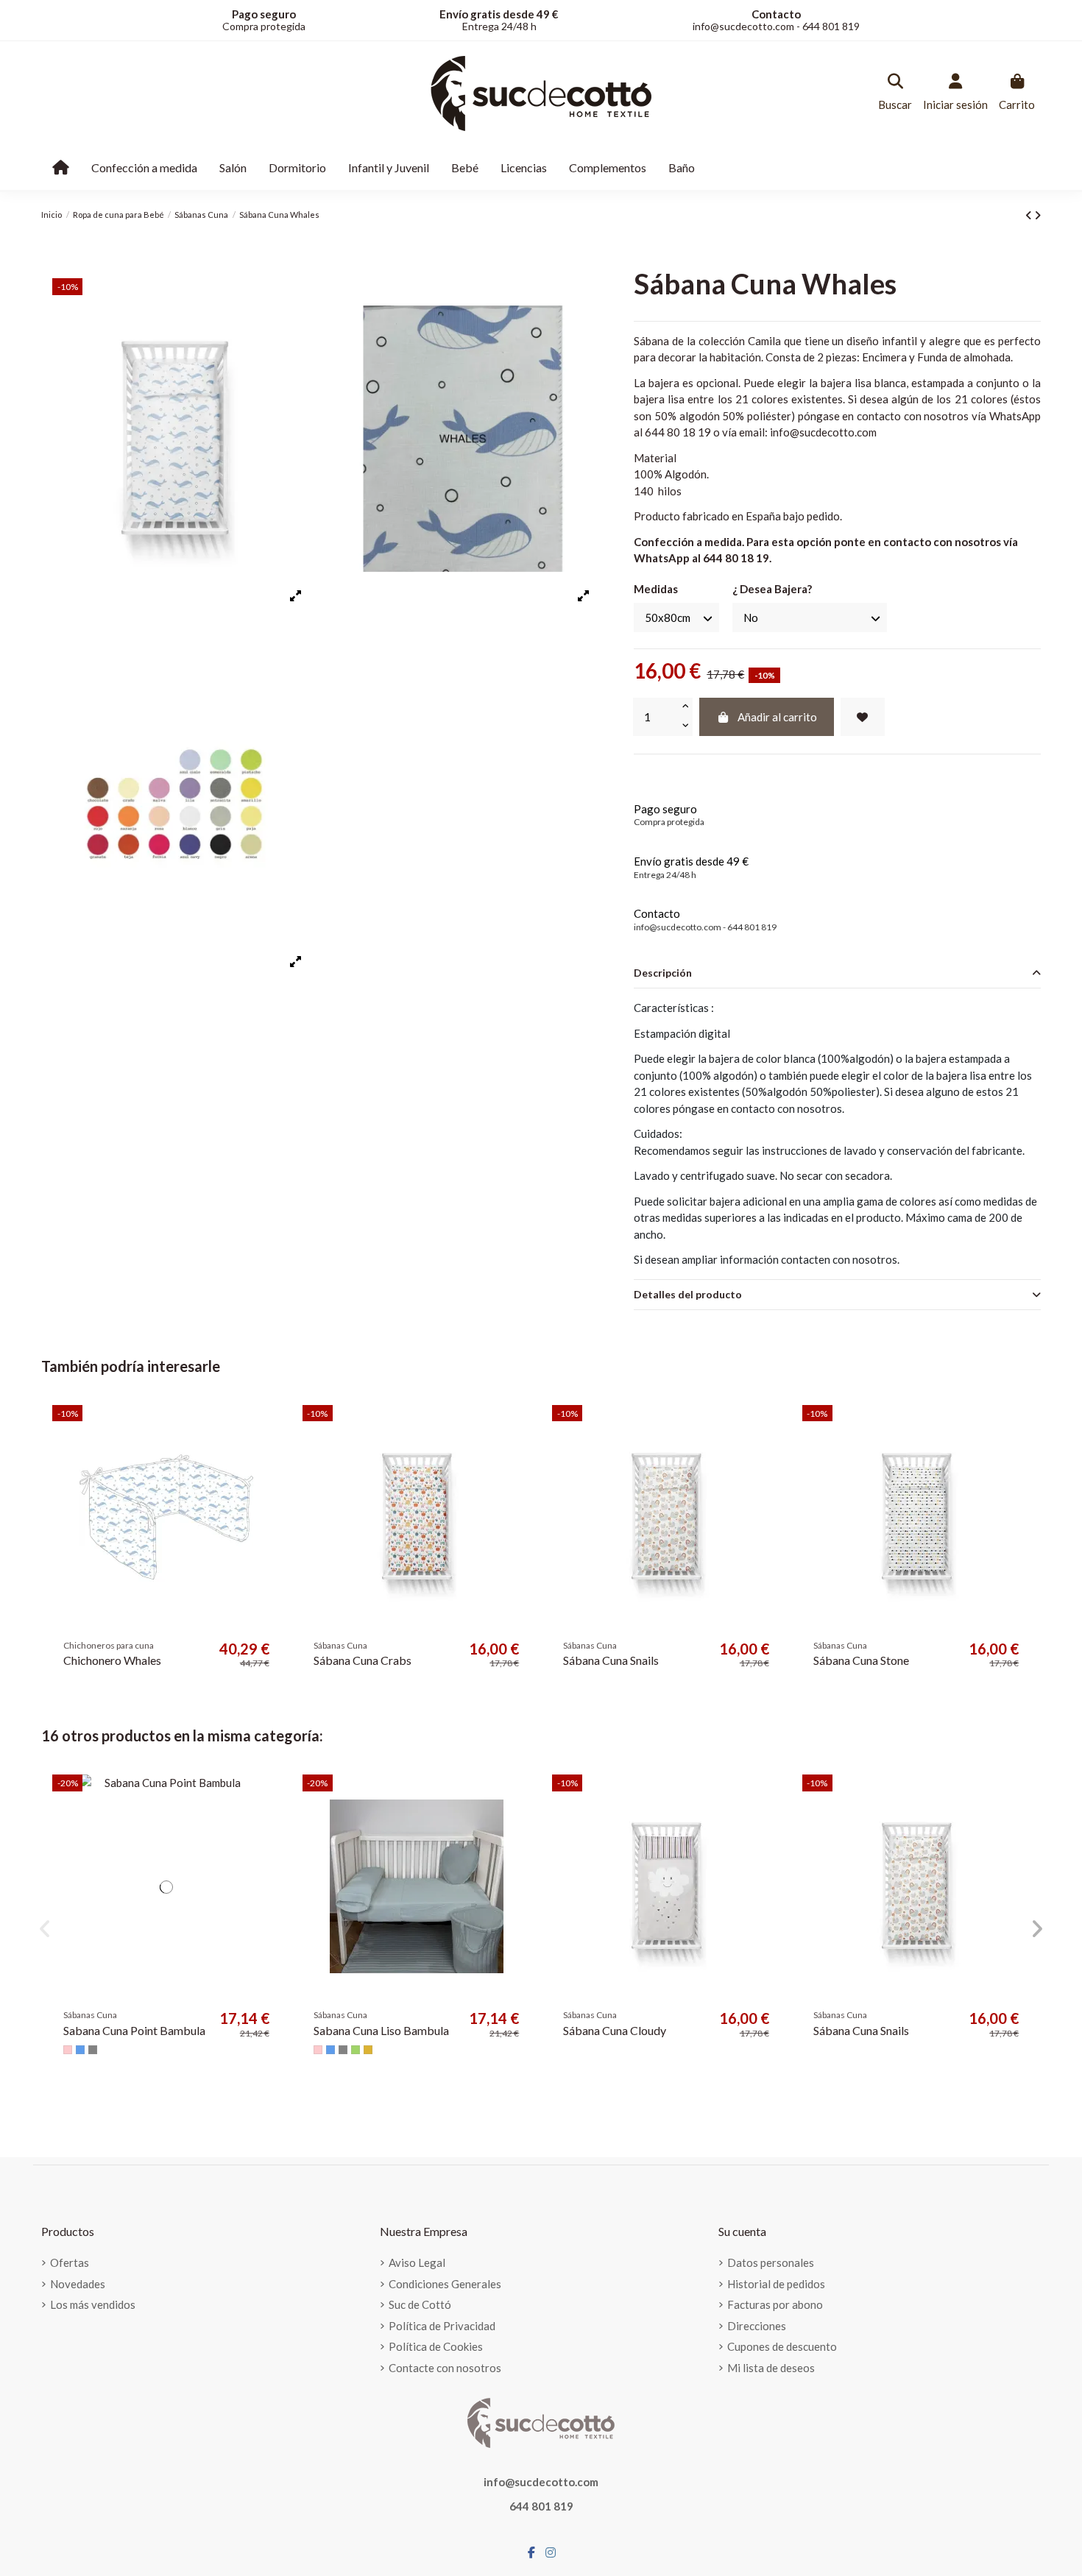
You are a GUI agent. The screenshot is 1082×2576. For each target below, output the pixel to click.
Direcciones (757, 2326)
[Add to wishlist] (863, 717)
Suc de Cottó (420, 2304)
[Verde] (356, 2050)
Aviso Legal (417, 2262)
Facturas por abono (775, 2304)
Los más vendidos (93, 2304)
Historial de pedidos (776, 2284)
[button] (45, 1929)
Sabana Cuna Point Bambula (134, 2030)
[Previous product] (1030, 215)
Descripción (663, 973)
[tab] (837, 974)
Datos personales (771, 2262)
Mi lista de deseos (771, 2368)
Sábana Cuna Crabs (363, 1660)
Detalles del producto (688, 1294)
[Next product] (1037, 215)
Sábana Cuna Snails (611, 1660)
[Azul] (80, 2050)
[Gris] (93, 2050)
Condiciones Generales (445, 2284)
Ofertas (70, 2262)
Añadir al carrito (777, 717)
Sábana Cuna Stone (861, 1660)
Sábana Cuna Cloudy (615, 2030)
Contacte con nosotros (445, 2368)
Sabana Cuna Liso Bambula (381, 2030)
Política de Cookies (436, 2346)
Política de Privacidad (442, 2326)
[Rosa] (68, 2050)
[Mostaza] (368, 2050)
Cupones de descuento (782, 2346)
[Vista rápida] (268, 1454)
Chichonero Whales (112, 1660)
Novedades (78, 2284)
